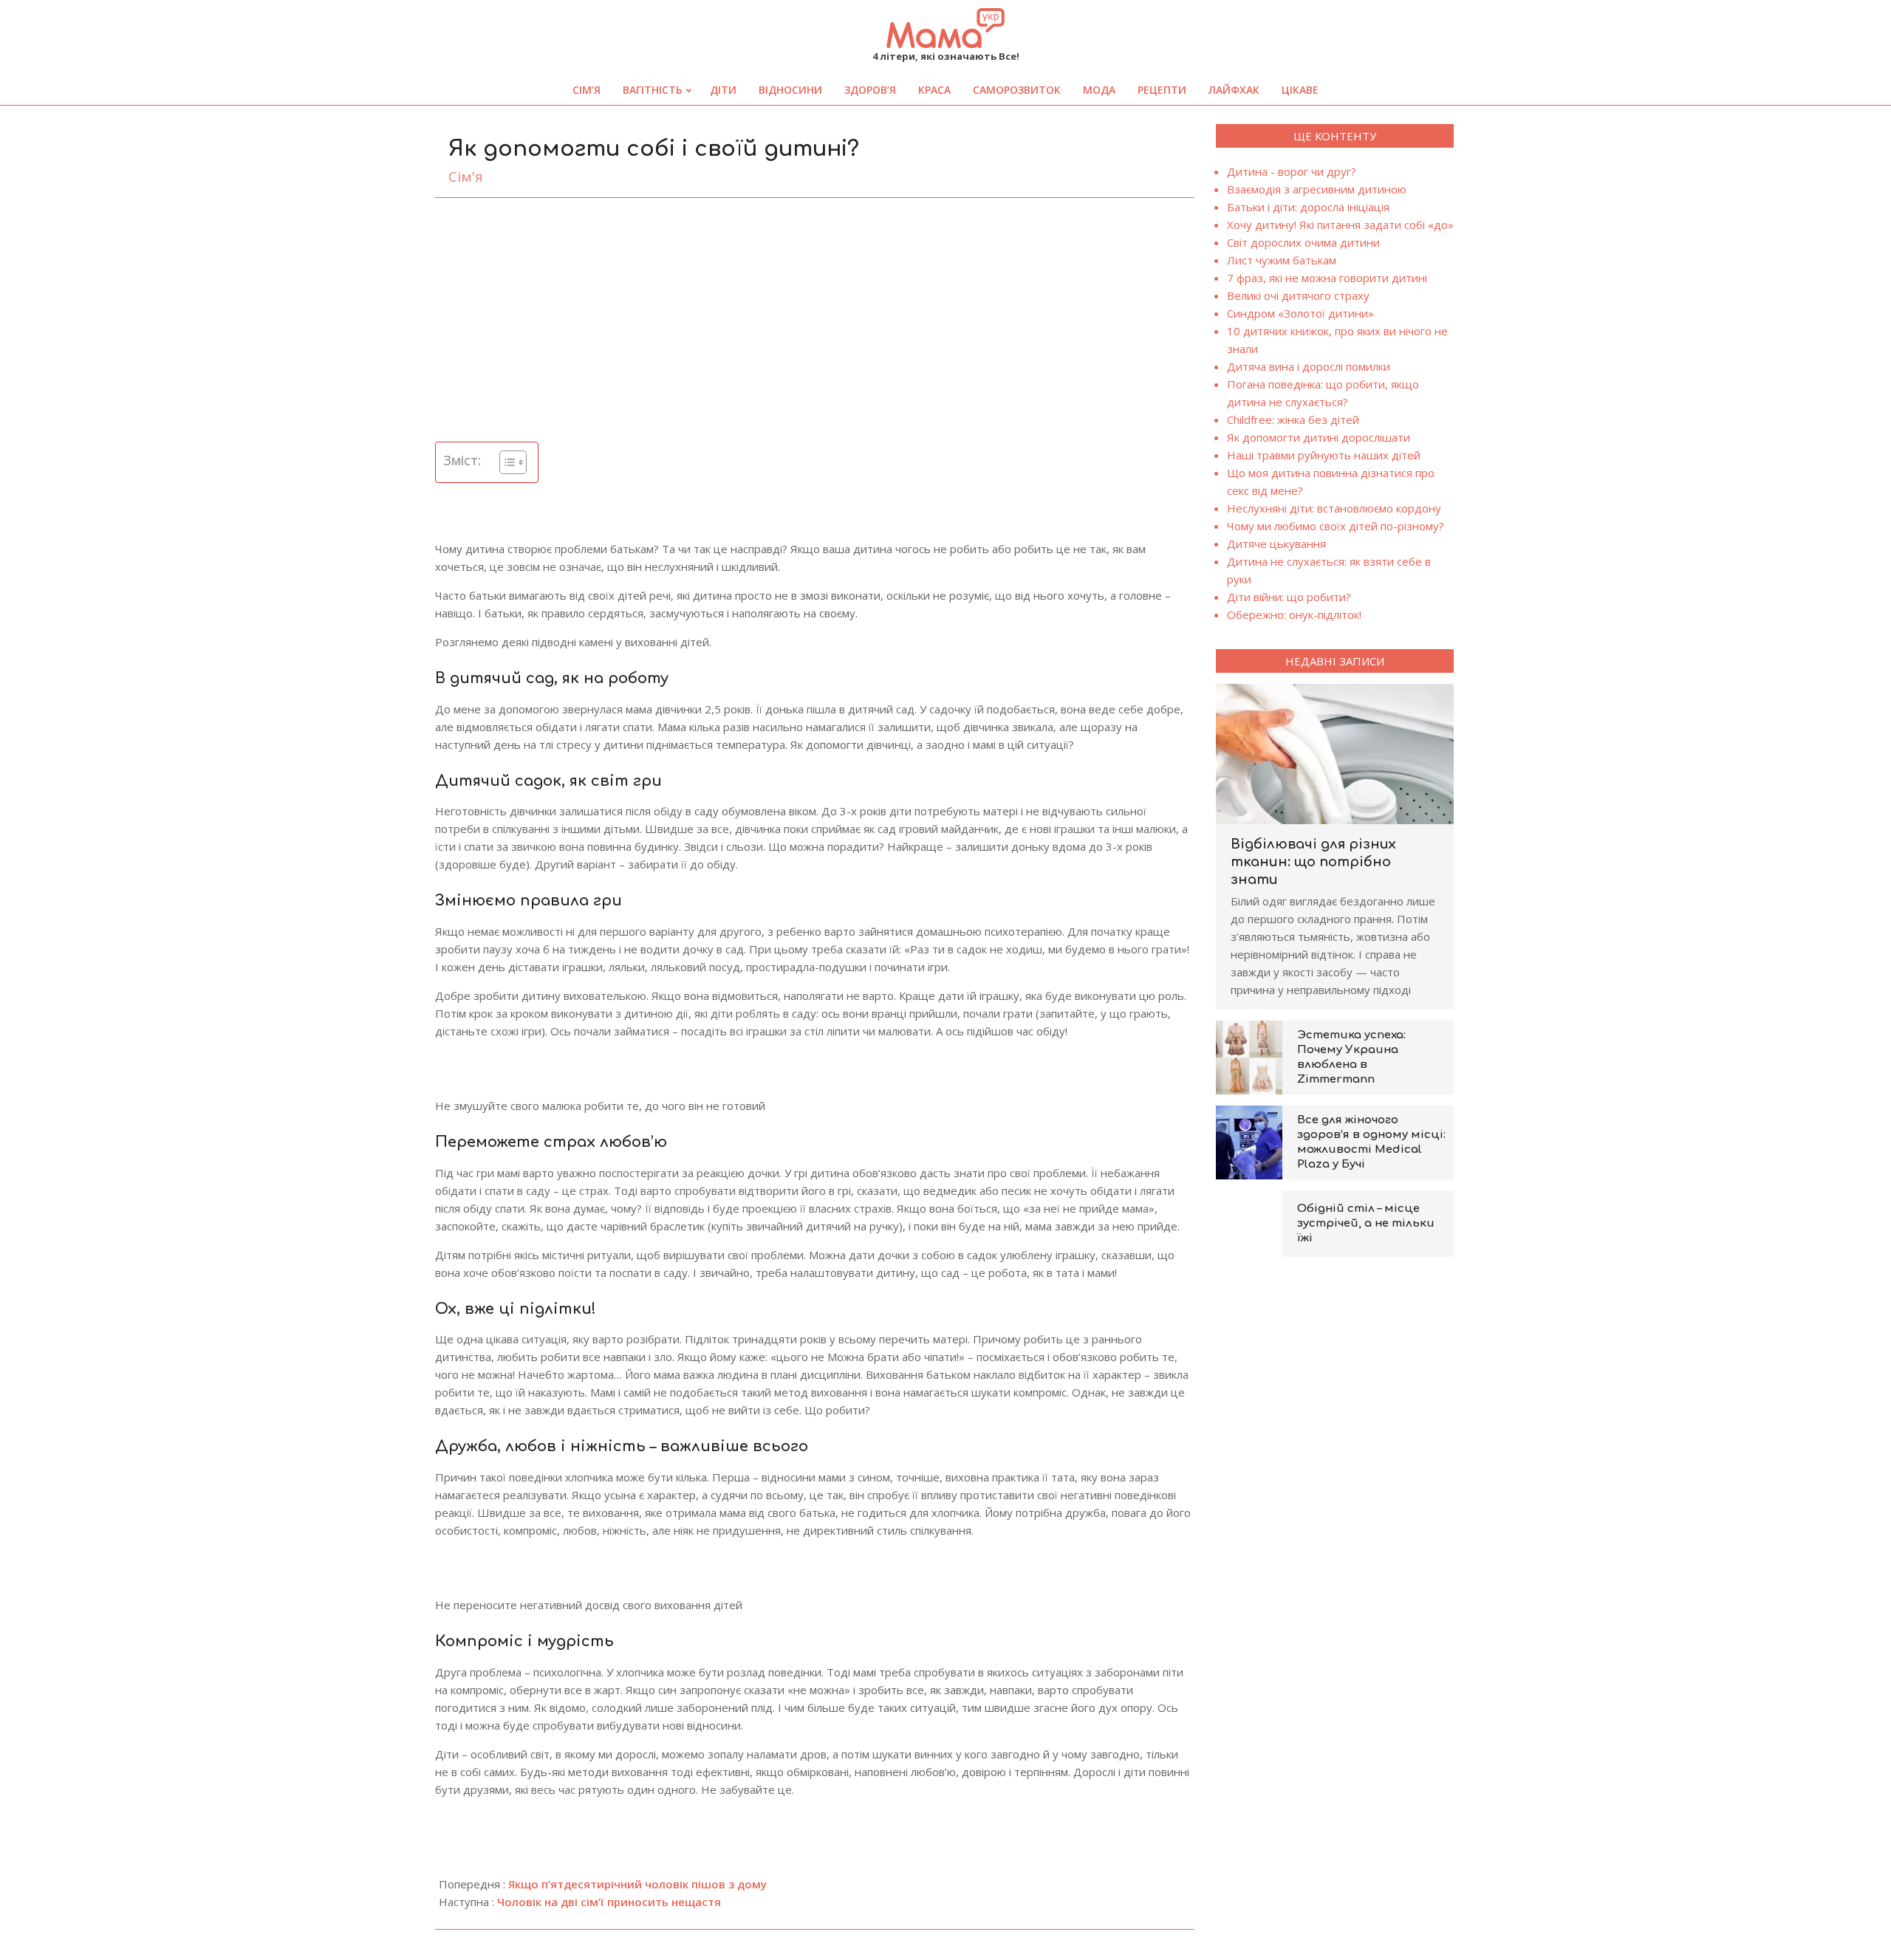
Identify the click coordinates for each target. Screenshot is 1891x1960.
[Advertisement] (815, 320)
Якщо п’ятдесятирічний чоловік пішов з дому (637, 1884)
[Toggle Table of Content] (506, 462)
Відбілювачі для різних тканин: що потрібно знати (1313, 862)
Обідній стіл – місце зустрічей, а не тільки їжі (1366, 1223)
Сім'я (466, 177)
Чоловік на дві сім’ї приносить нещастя (609, 1902)
